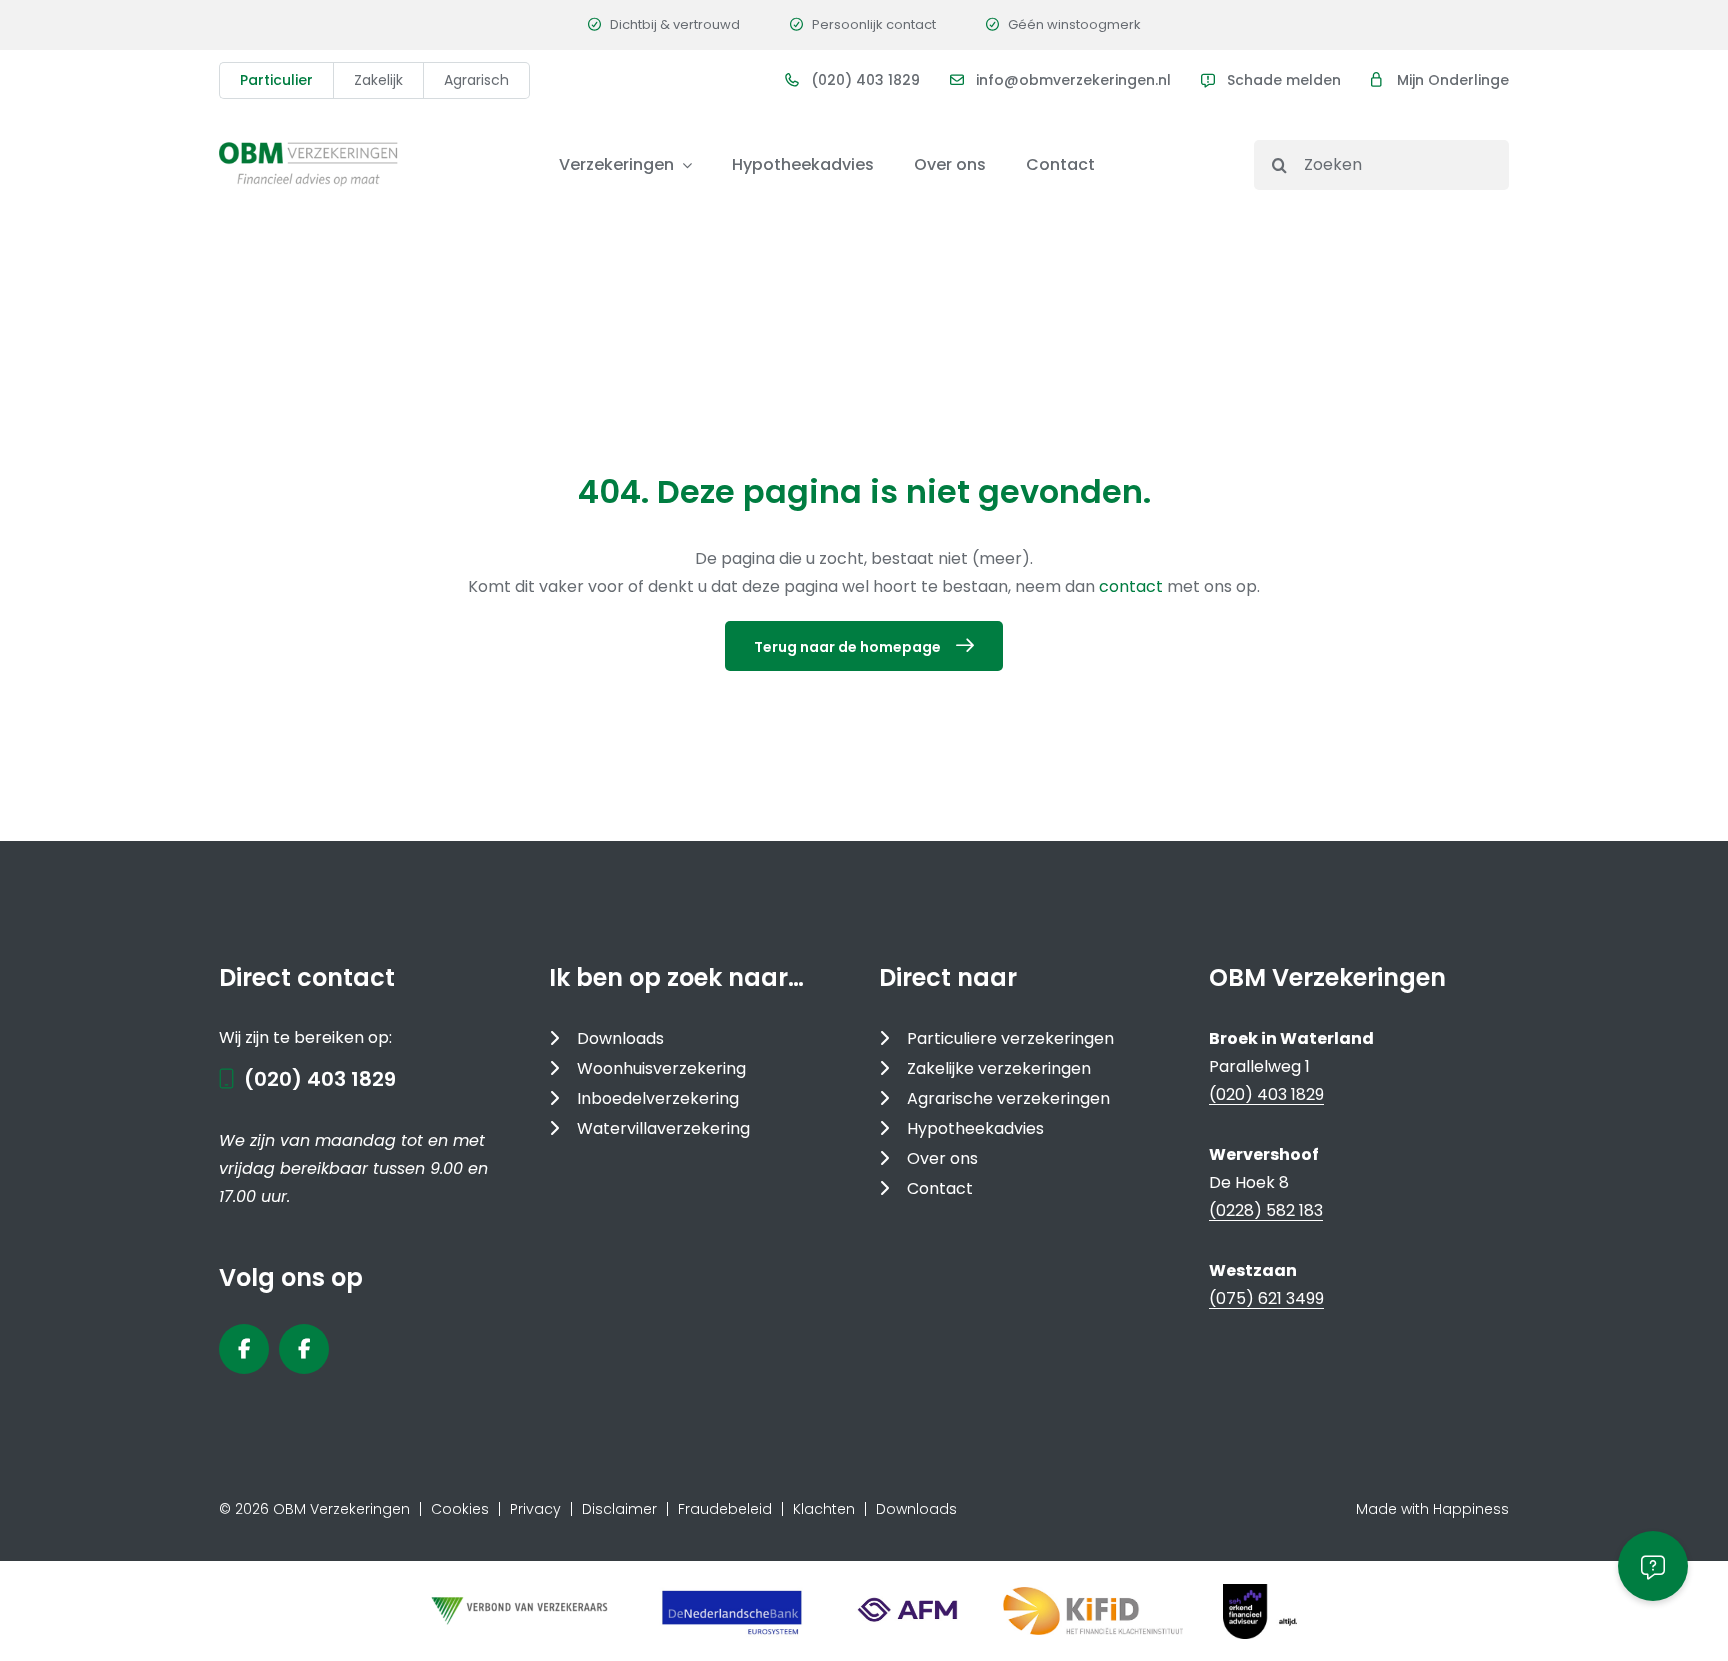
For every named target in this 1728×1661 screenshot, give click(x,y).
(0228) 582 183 (1266, 1210)
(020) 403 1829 (865, 80)
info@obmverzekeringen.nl (1073, 80)
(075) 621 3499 (1266, 1298)
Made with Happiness (1432, 1509)
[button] (1653, 1566)
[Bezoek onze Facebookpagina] (244, 1349)
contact (1133, 586)
